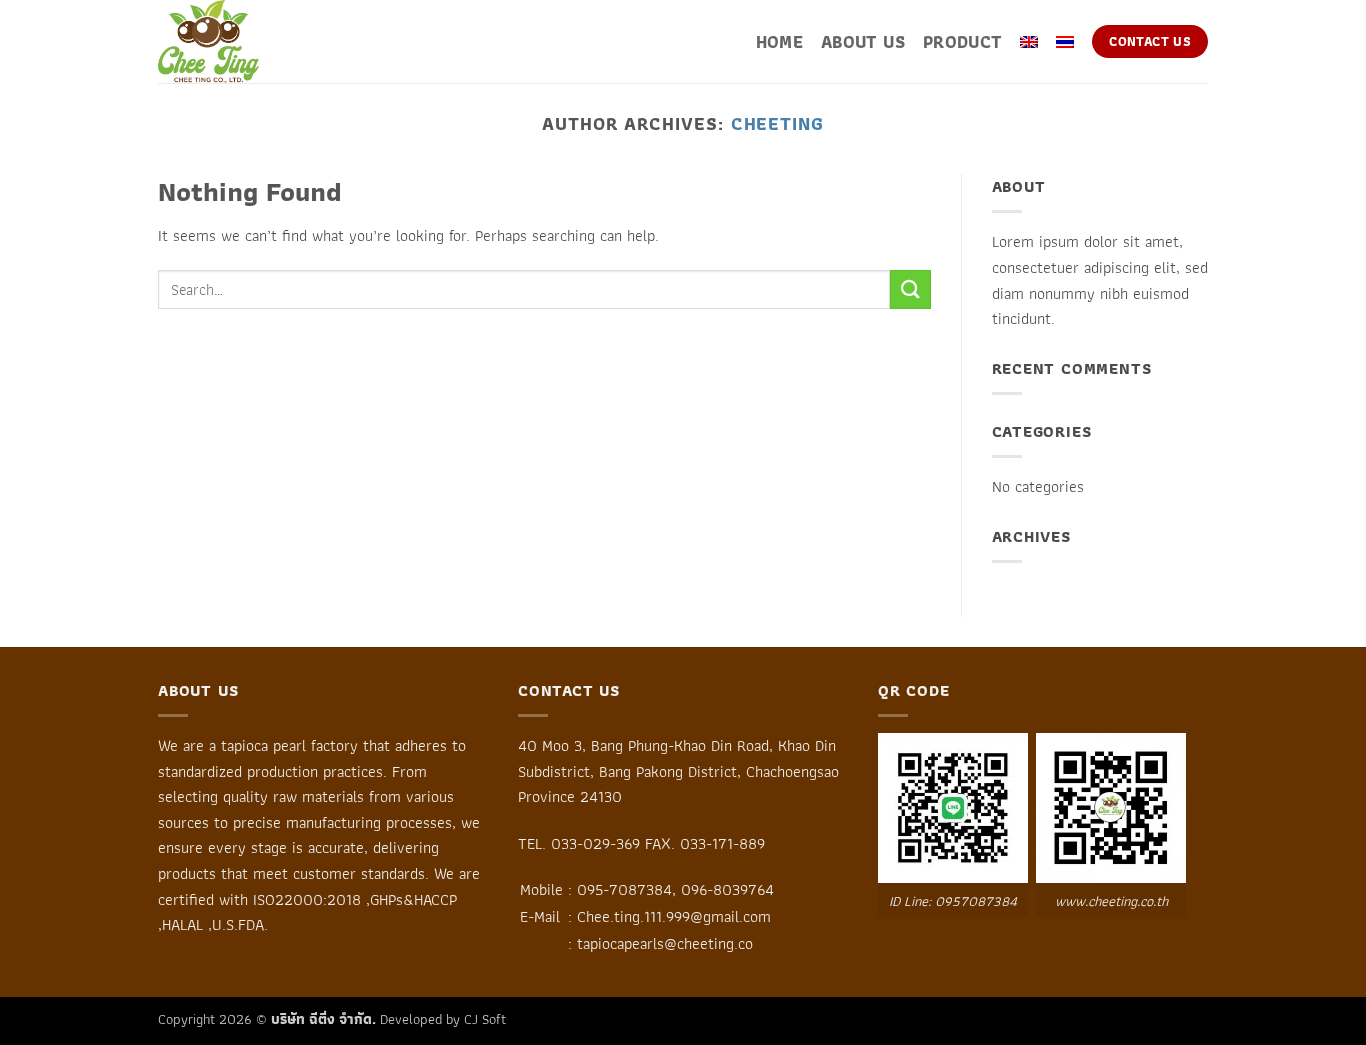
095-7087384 (624, 889)
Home (779, 42)
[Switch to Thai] (1065, 42)
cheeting (777, 123)
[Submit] (910, 289)
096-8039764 (727, 889)
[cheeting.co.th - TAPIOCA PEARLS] (258, 41)
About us (863, 42)
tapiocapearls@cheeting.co (665, 943)
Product (962, 42)
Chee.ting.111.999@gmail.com (674, 916)
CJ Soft (485, 1018)
